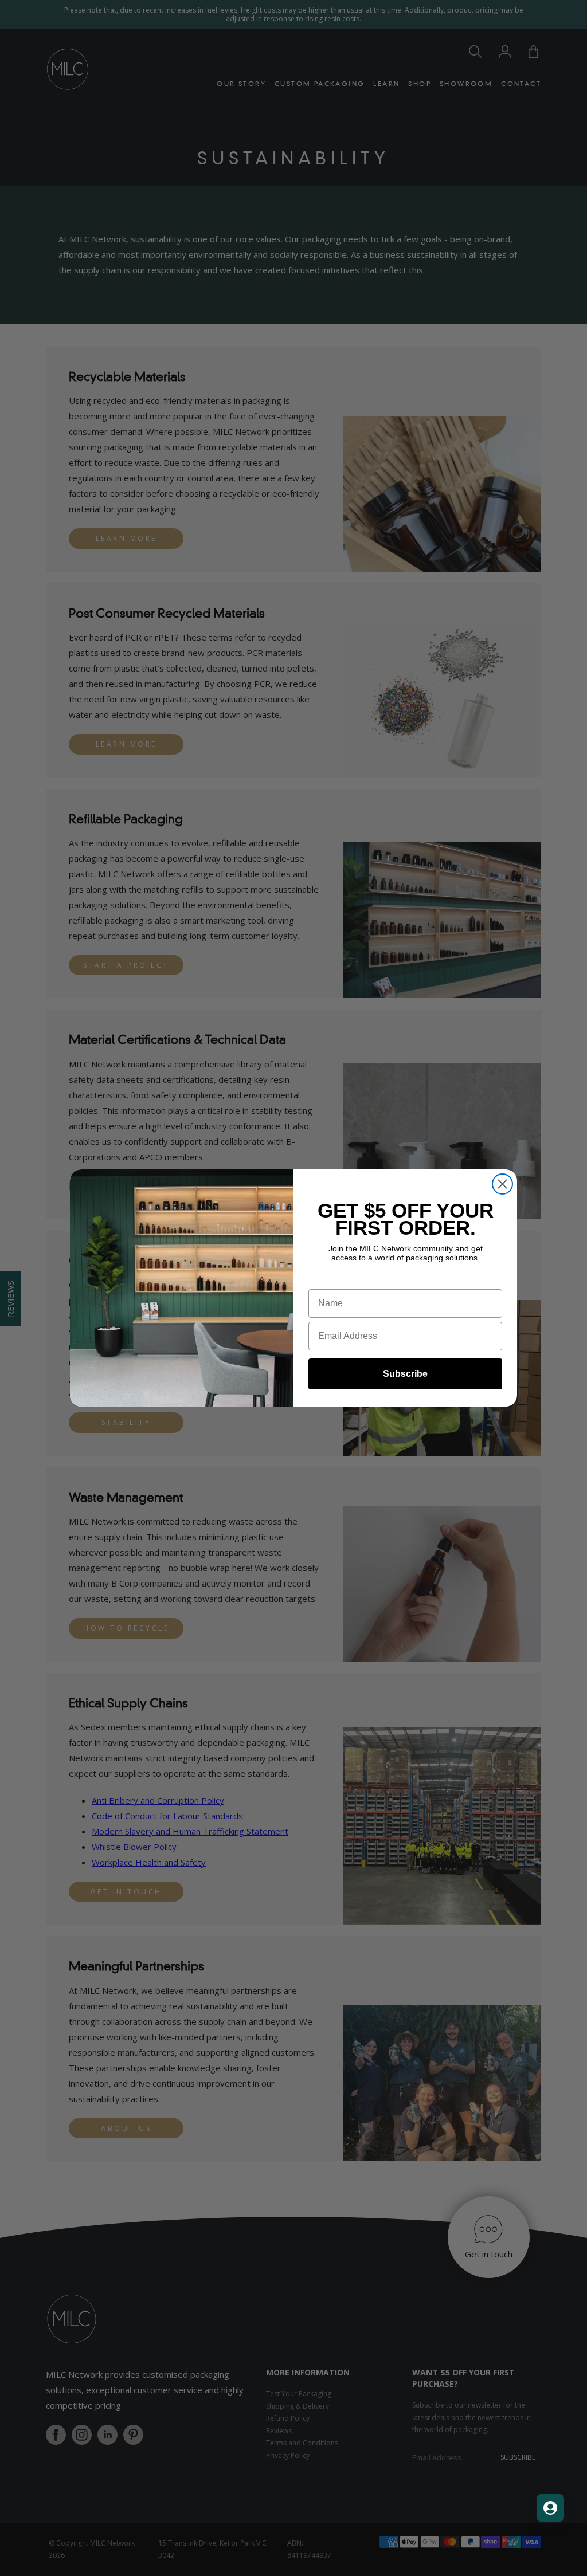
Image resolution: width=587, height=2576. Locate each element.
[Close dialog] (502, 1184)
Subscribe (405, 1374)
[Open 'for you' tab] (550, 2508)
